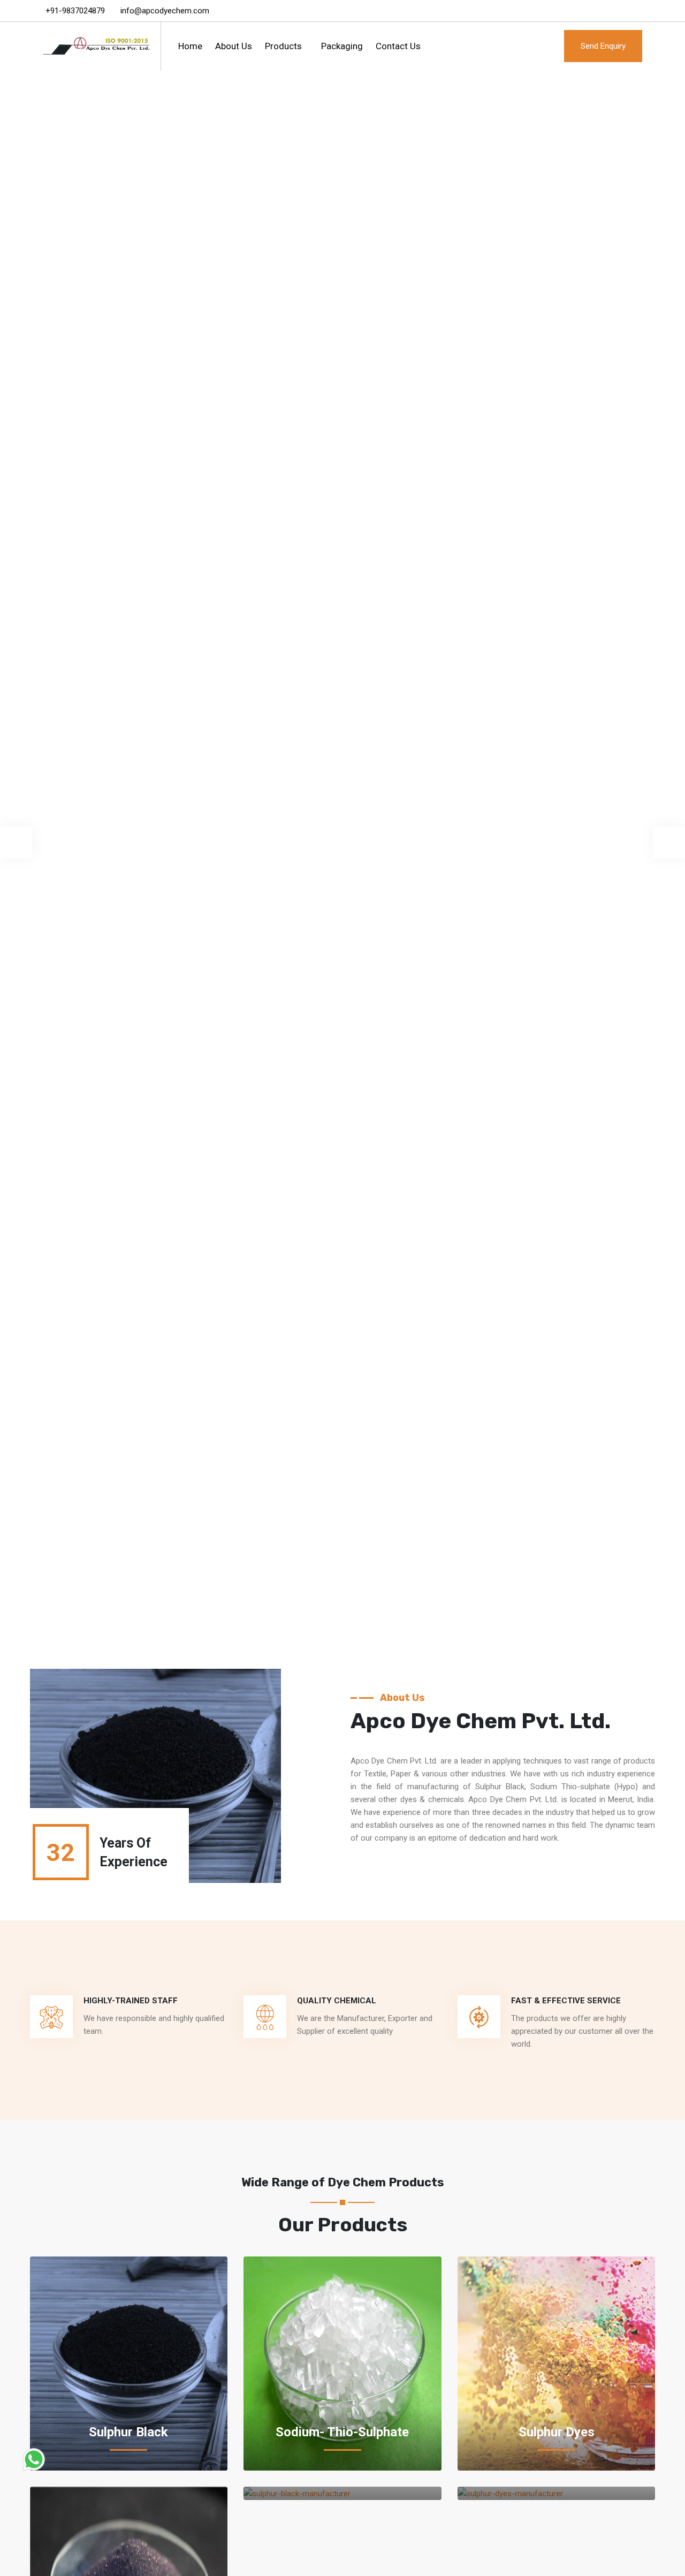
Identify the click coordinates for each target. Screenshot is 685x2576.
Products (283, 46)
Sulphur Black (128, 2432)
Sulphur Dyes (557, 2432)
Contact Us (398, 46)
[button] (16, 842)
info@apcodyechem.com (165, 11)
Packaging (342, 46)
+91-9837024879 (75, 11)
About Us (234, 46)
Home (190, 46)
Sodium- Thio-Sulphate (342, 2432)
